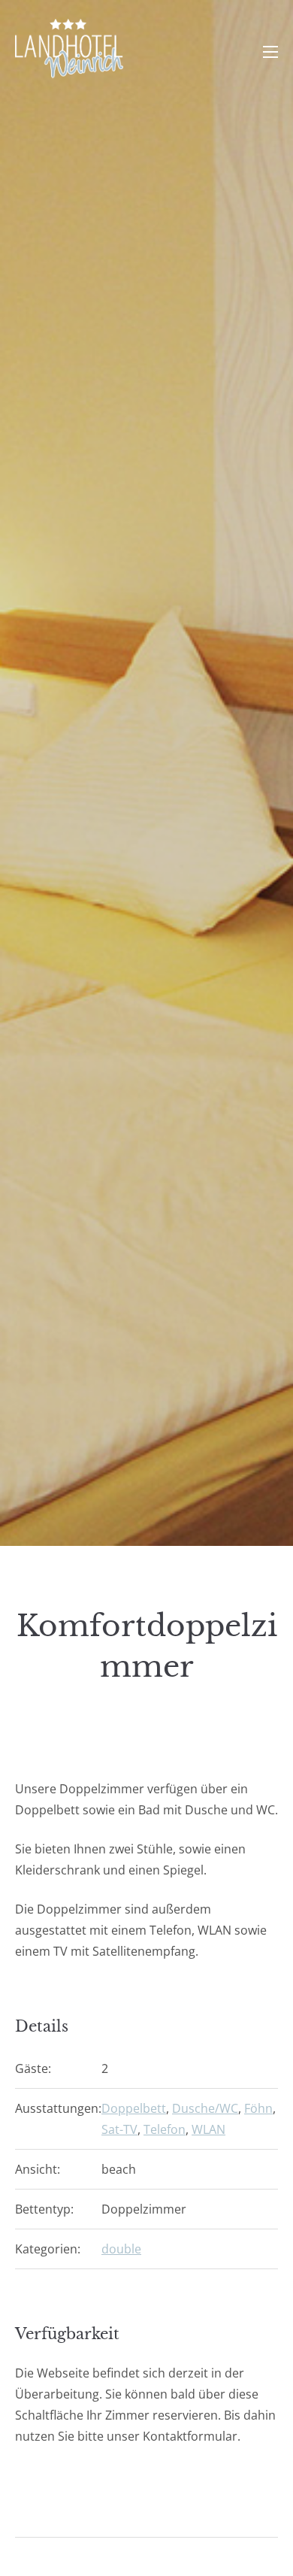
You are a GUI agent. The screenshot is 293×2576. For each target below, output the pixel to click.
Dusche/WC (205, 2108)
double (121, 2249)
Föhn (258, 2108)
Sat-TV (119, 2129)
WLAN (208, 2129)
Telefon (165, 2129)
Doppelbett (134, 2108)
